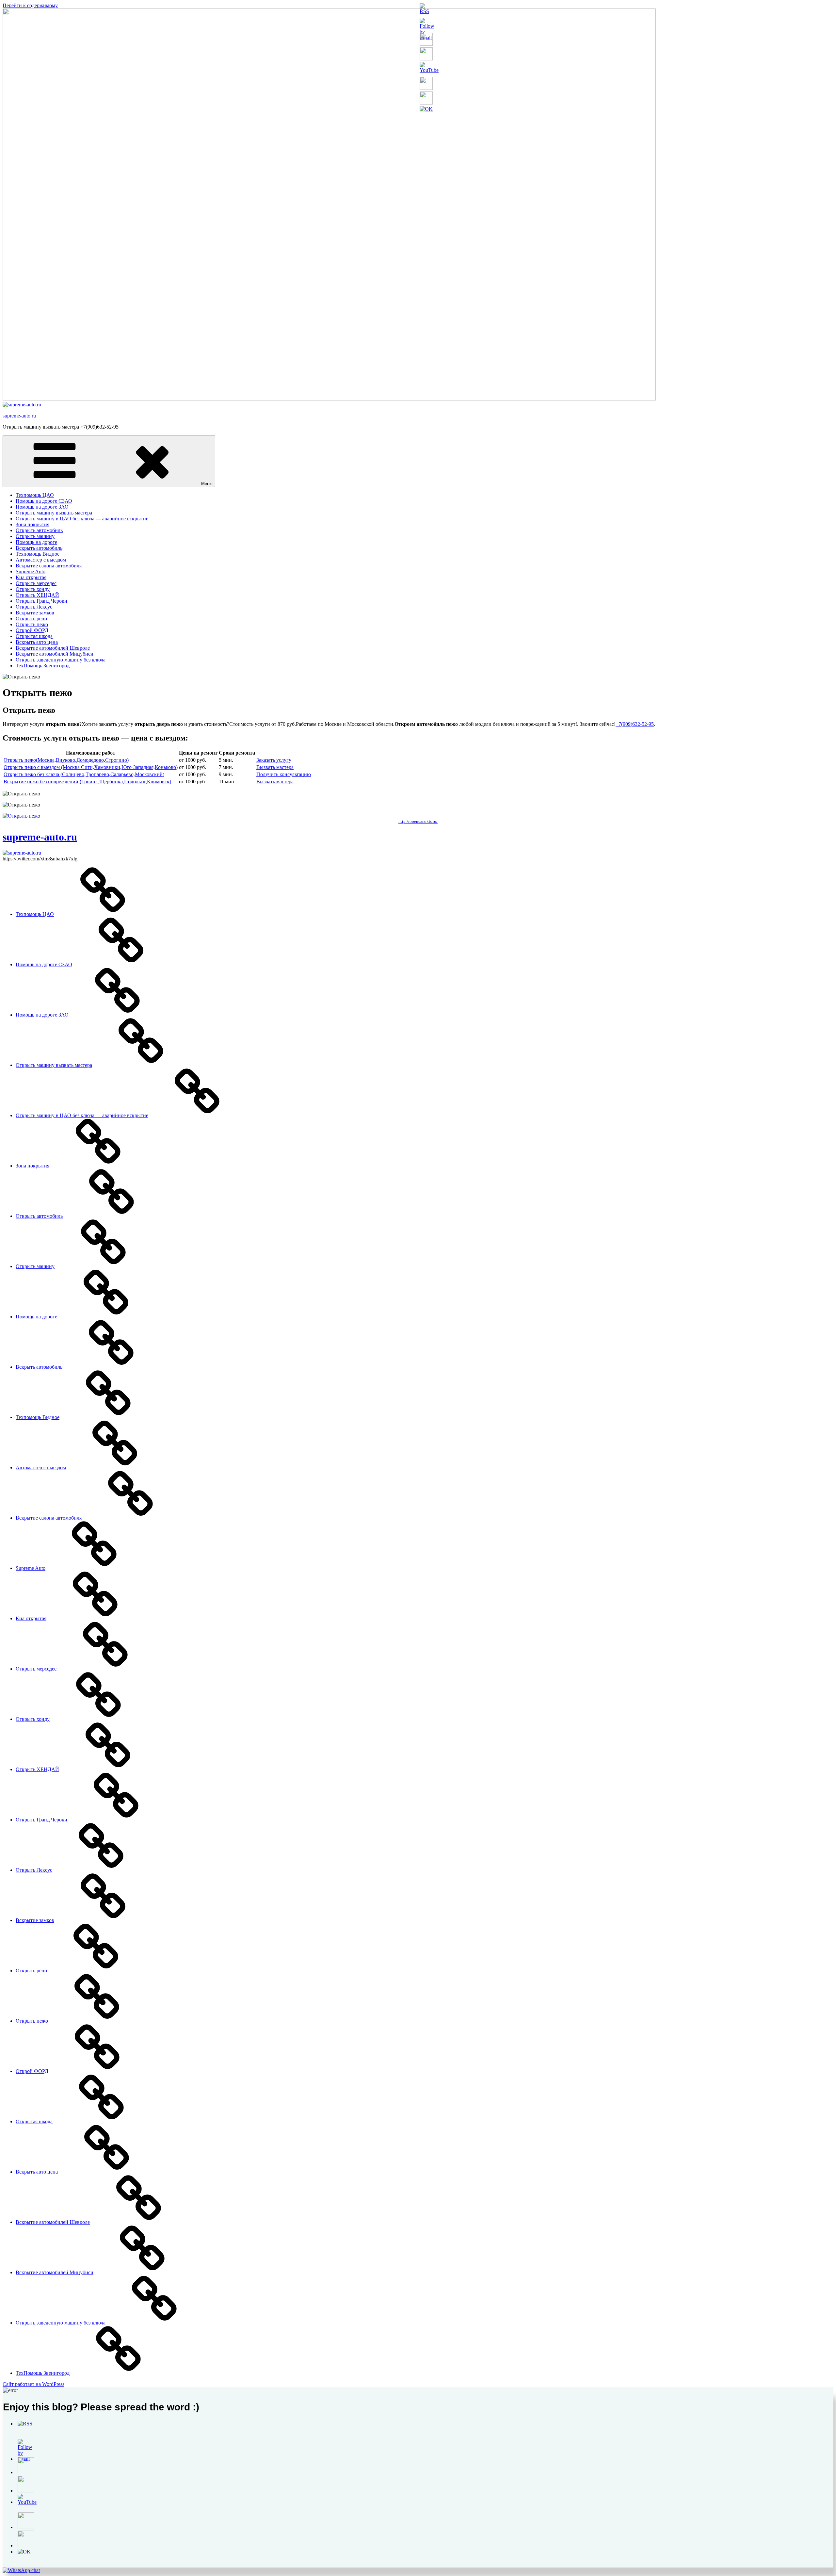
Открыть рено (31, 619)
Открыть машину (35, 536)
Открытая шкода (34, 636)
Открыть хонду (33, 589)
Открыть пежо (32, 624)
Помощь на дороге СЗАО (44, 501)
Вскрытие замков (35, 613)
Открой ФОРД (32, 630)
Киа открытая (31, 577)
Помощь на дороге (36, 542)
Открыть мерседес (36, 583)
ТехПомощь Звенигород (43, 666)
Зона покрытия (32, 524)
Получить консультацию (284, 774)
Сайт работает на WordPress (33, 2384)
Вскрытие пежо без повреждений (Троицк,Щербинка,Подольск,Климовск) (87, 782)
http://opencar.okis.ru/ (418, 821)
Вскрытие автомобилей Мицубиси (55, 654)
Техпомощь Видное (38, 554)
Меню (207, 484)
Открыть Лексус (34, 607)
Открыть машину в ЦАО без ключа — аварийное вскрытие (82, 519)
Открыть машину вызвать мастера (54, 513)
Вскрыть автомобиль (39, 548)
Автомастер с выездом (41, 560)
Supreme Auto (31, 571)
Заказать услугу (274, 760)
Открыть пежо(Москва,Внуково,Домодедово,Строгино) (66, 760)
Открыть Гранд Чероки (41, 601)
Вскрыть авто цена (37, 642)
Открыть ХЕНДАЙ (37, 595)
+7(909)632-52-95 (635, 724)
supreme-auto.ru (19, 416)
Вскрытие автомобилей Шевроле (53, 648)
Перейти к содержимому (30, 5)
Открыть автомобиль (39, 530)
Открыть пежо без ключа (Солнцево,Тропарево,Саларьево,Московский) (84, 774)
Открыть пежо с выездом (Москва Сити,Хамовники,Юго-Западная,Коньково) (91, 767)
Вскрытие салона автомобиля (49, 566)
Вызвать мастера (275, 767)
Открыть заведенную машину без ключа (61, 660)
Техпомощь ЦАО (35, 495)
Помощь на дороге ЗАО (42, 507)
